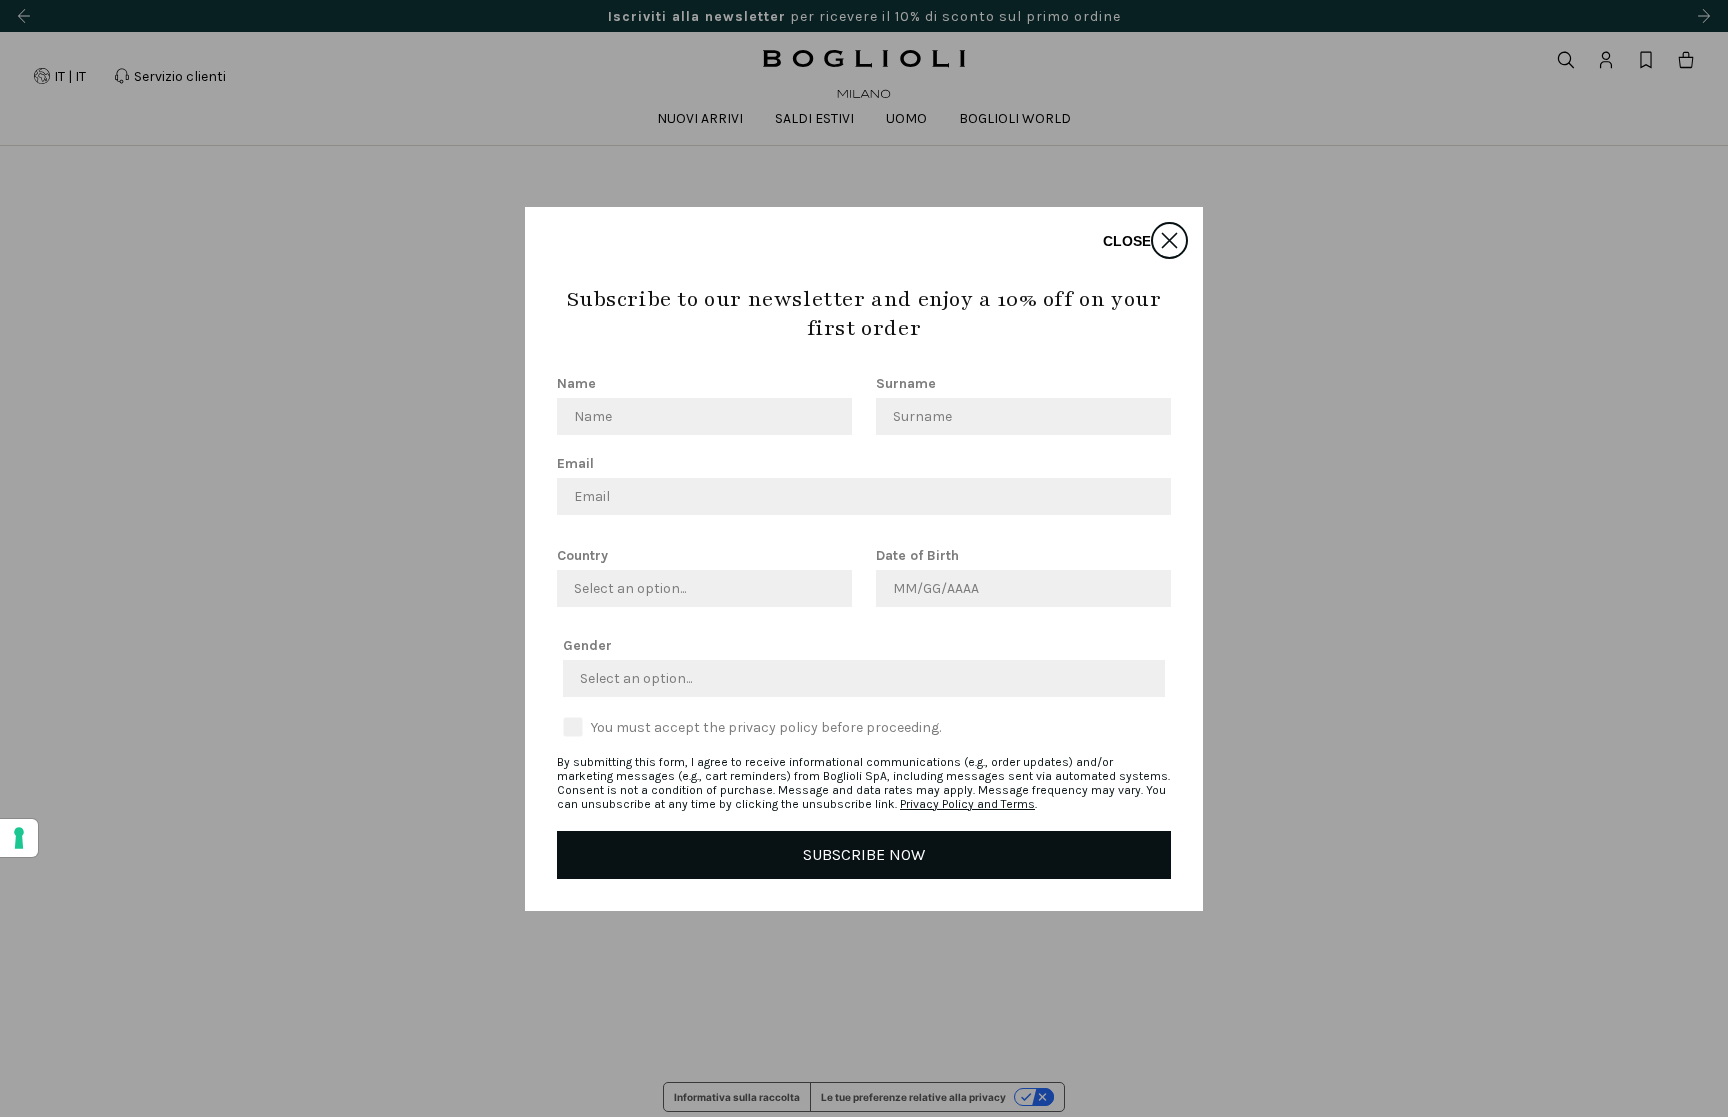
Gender (587, 645)
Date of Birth (917, 555)
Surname (906, 383)
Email (575, 463)
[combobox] (698, 588)
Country (582, 555)
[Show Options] (833, 588)
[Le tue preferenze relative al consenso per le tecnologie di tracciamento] (19, 838)
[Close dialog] (1169, 240)
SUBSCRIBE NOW (864, 854)
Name (576, 383)
